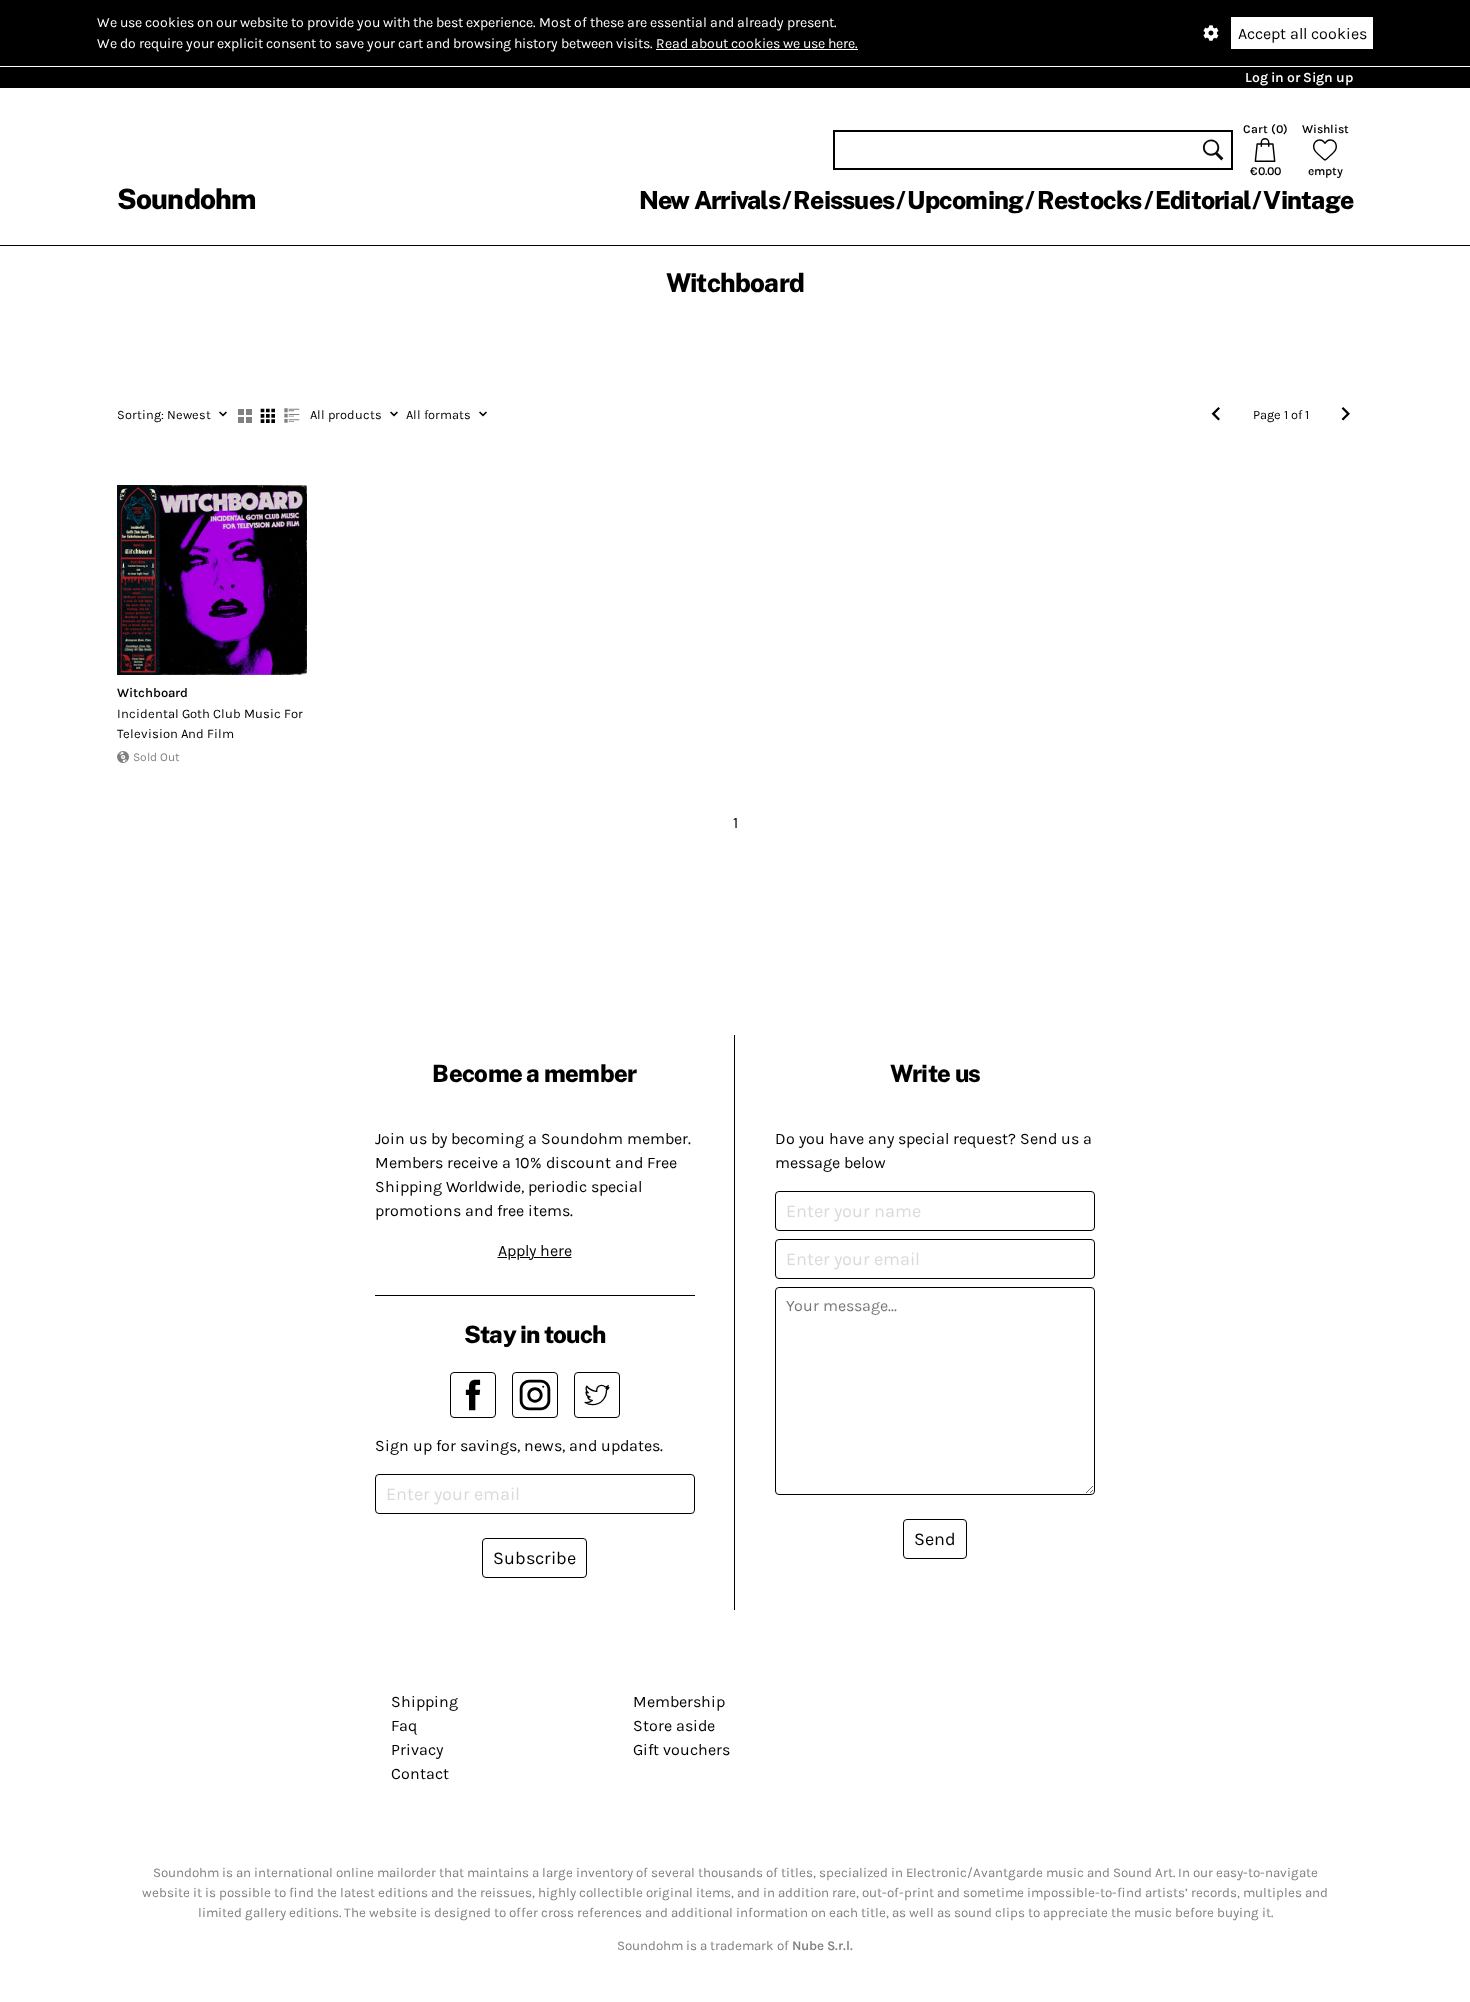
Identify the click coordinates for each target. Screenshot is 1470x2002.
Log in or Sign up (1299, 77)
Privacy (417, 1749)
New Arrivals (709, 200)
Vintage (1308, 200)
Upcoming (965, 200)
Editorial (1202, 200)
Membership (679, 1701)
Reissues (843, 200)
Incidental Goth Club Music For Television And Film (210, 723)
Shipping (424, 1701)
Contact (420, 1773)
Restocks (1089, 200)
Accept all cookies (1302, 33)
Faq (404, 1725)
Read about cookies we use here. (757, 43)
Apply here (535, 1250)
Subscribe (534, 1558)
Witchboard (152, 692)
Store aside (674, 1725)
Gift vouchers (681, 1749)
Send (935, 1539)
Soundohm (186, 198)
